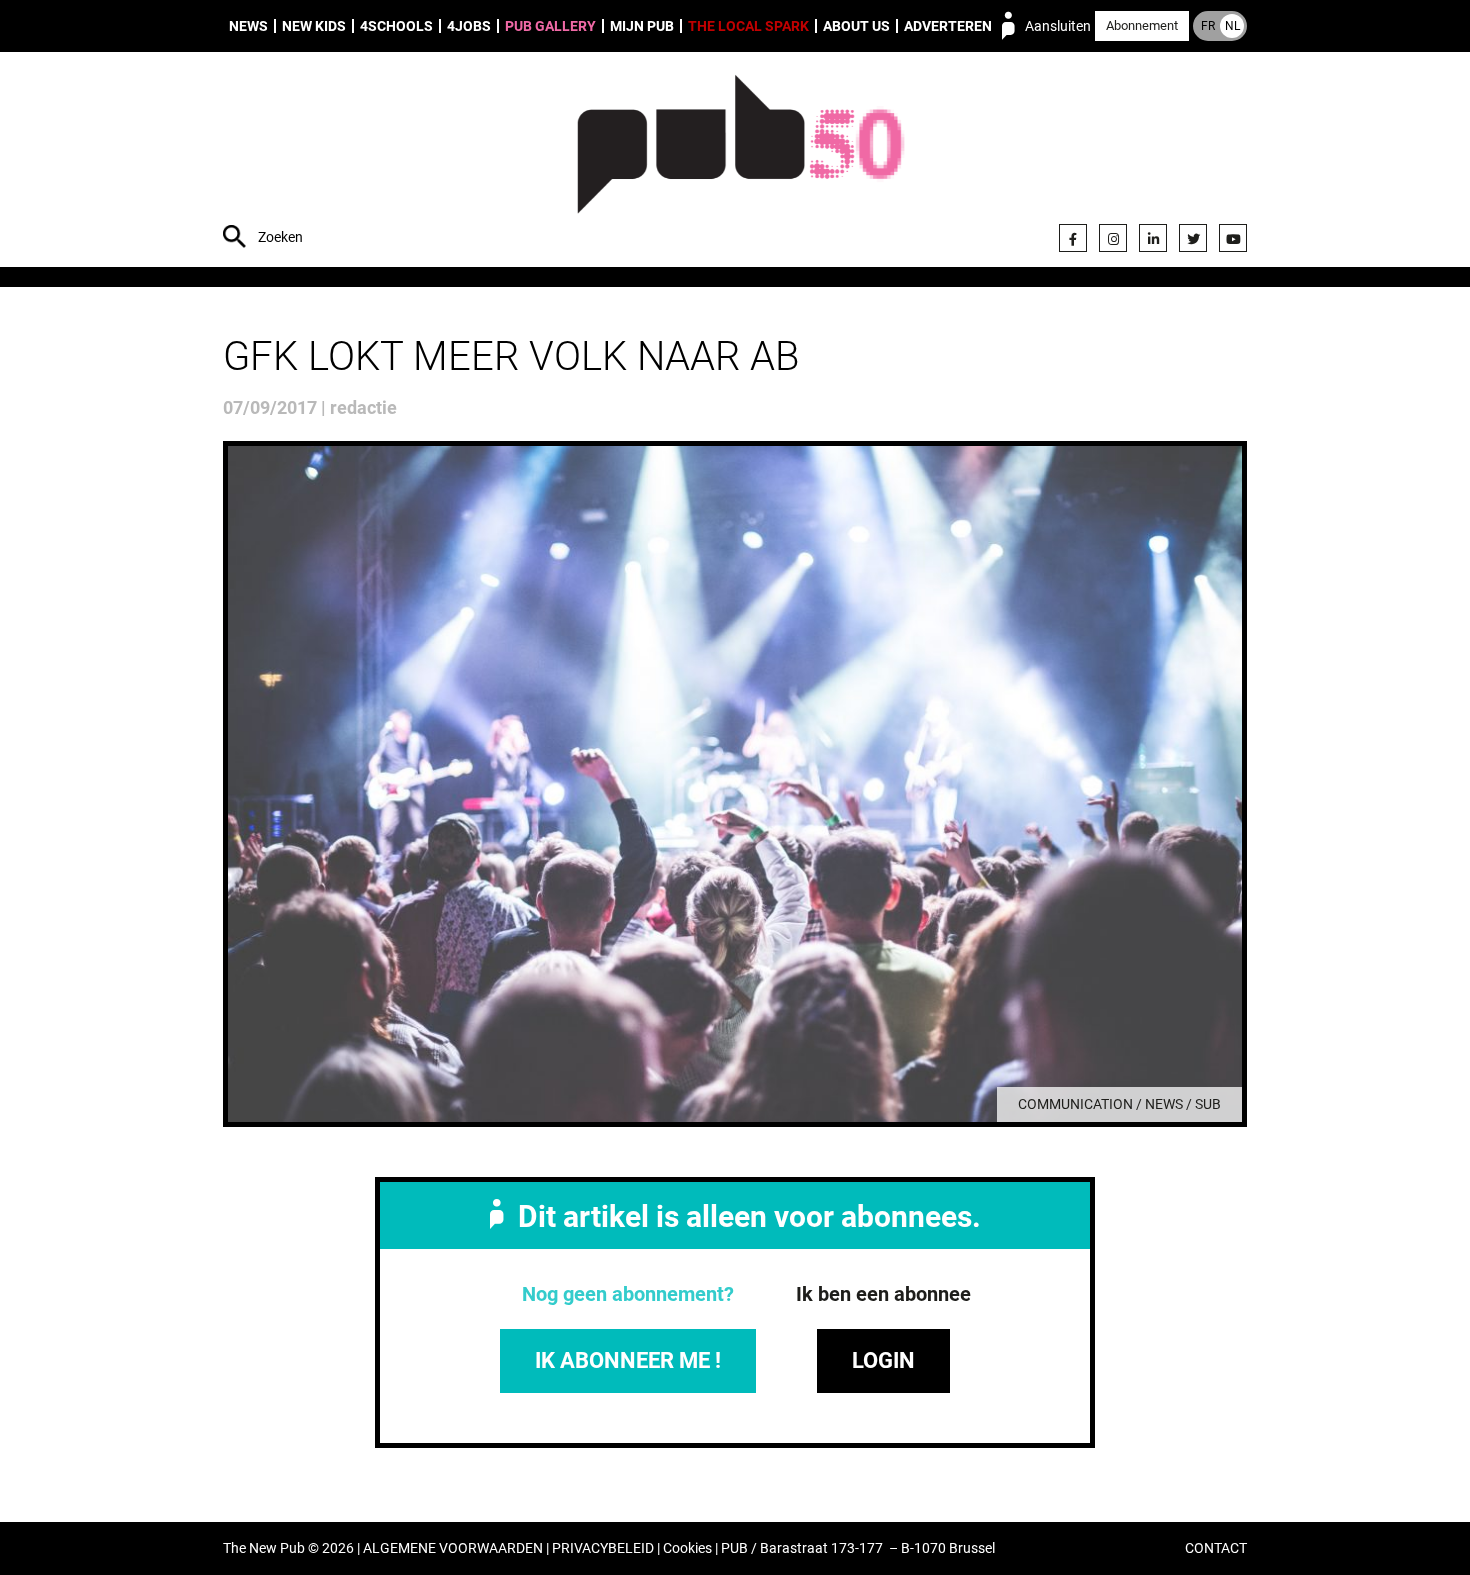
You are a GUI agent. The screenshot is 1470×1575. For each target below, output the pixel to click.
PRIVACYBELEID (603, 1548)
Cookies (687, 1548)
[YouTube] (1233, 238)
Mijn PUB (642, 26)
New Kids (314, 26)
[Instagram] (1113, 238)
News (248, 26)
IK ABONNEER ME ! (628, 1360)
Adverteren (948, 26)
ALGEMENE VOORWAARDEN (453, 1548)
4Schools (396, 26)
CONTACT (1216, 1548)
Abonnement (1142, 25)
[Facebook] (1073, 238)
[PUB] (740, 162)
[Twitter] (1193, 238)
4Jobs (469, 26)
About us (856, 26)
